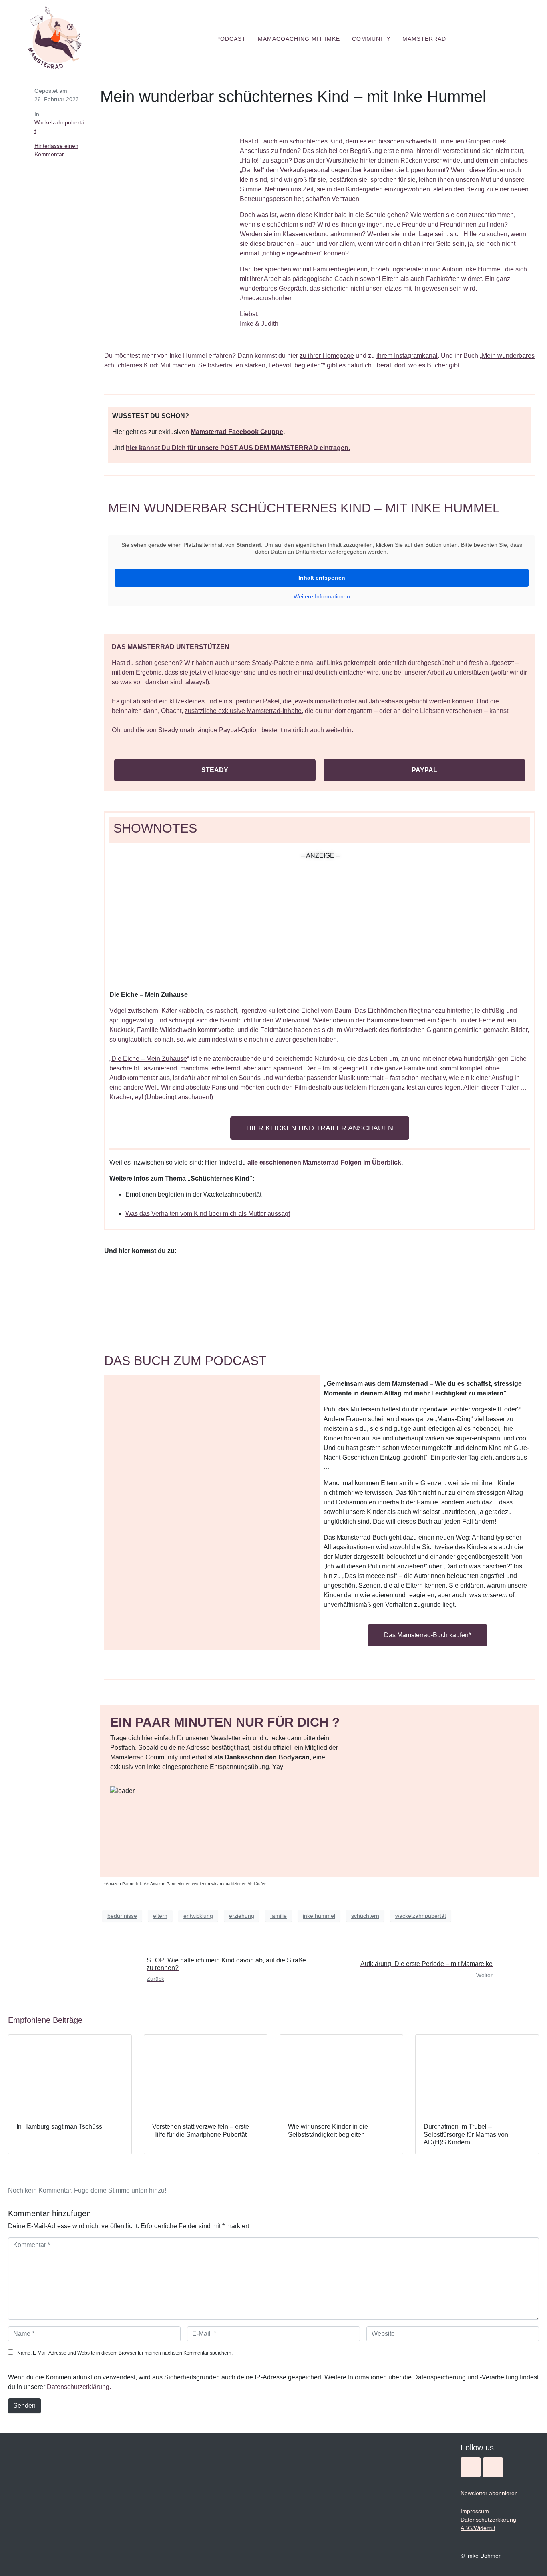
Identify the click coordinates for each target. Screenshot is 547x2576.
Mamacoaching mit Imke (299, 39)
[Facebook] (493, 2467)
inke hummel (319, 1916)
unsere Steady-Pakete (262, 663)
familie (279, 1916)
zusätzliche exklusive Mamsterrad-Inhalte (243, 711)
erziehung (242, 1916)
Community (371, 39)
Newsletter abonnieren (489, 2493)
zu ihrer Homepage (327, 356)
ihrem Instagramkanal (407, 356)
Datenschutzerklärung (488, 2520)
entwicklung (198, 1916)
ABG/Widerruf (478, 2528)
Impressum (475, 2511)
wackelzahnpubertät (421, 1916)
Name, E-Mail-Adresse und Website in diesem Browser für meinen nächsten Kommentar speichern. (125, 2353)
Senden (24, 2406)
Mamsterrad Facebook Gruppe (237, 432)
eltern (160, 1916)
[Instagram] (471, 2467)
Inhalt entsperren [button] (322, 578)
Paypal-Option (239, 730)
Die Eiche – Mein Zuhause (149, 1059)
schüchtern (365, 1916)
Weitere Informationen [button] (322, 596)
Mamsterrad (424, 39)
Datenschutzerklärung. (79, 2387)
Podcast (231, 39)
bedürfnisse (122, 1916)
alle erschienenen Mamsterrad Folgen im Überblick (324, 1162)
